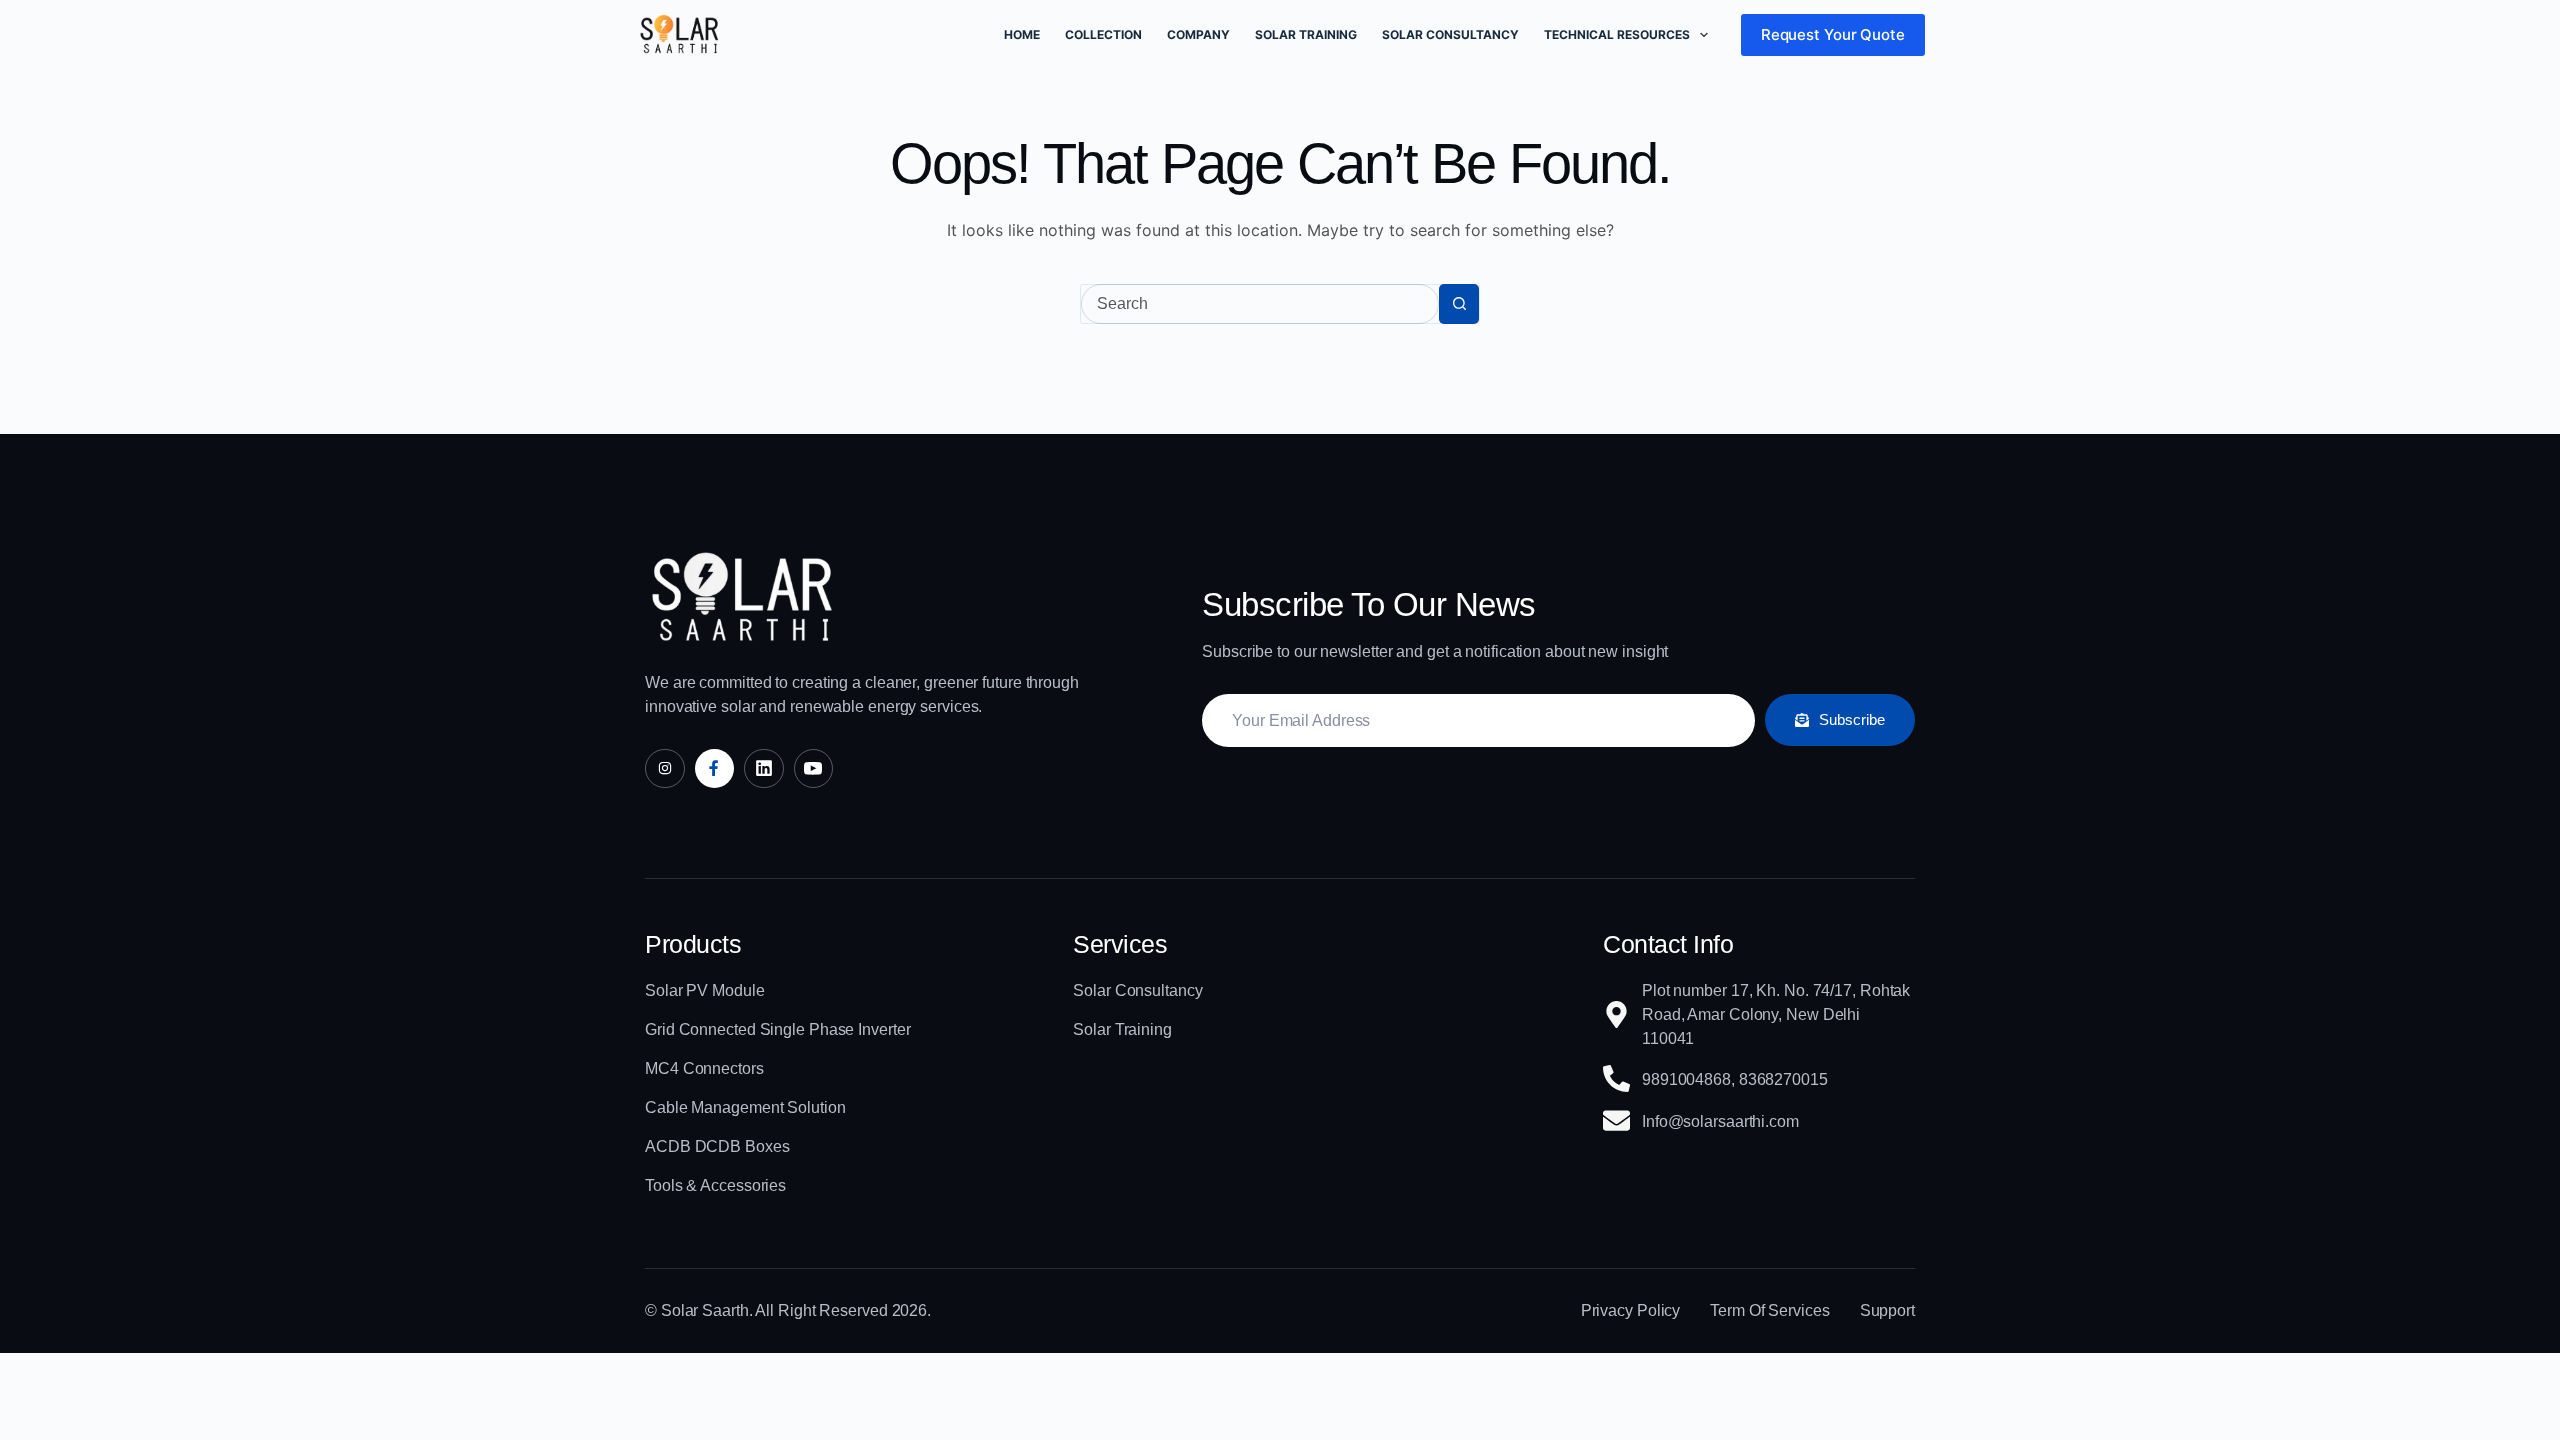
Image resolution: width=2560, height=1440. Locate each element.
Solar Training (1306, 34)
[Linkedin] (764, 769)
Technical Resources (1617, 34)
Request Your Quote (1833, 34)
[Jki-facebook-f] (715, 769)
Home (1022, 34)
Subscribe (1852, 719)
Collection (1103, 34)
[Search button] (1459, 304)
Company (1198, 34)
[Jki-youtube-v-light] (814, 769)
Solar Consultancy (1450, 34)
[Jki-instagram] (665, 769)
